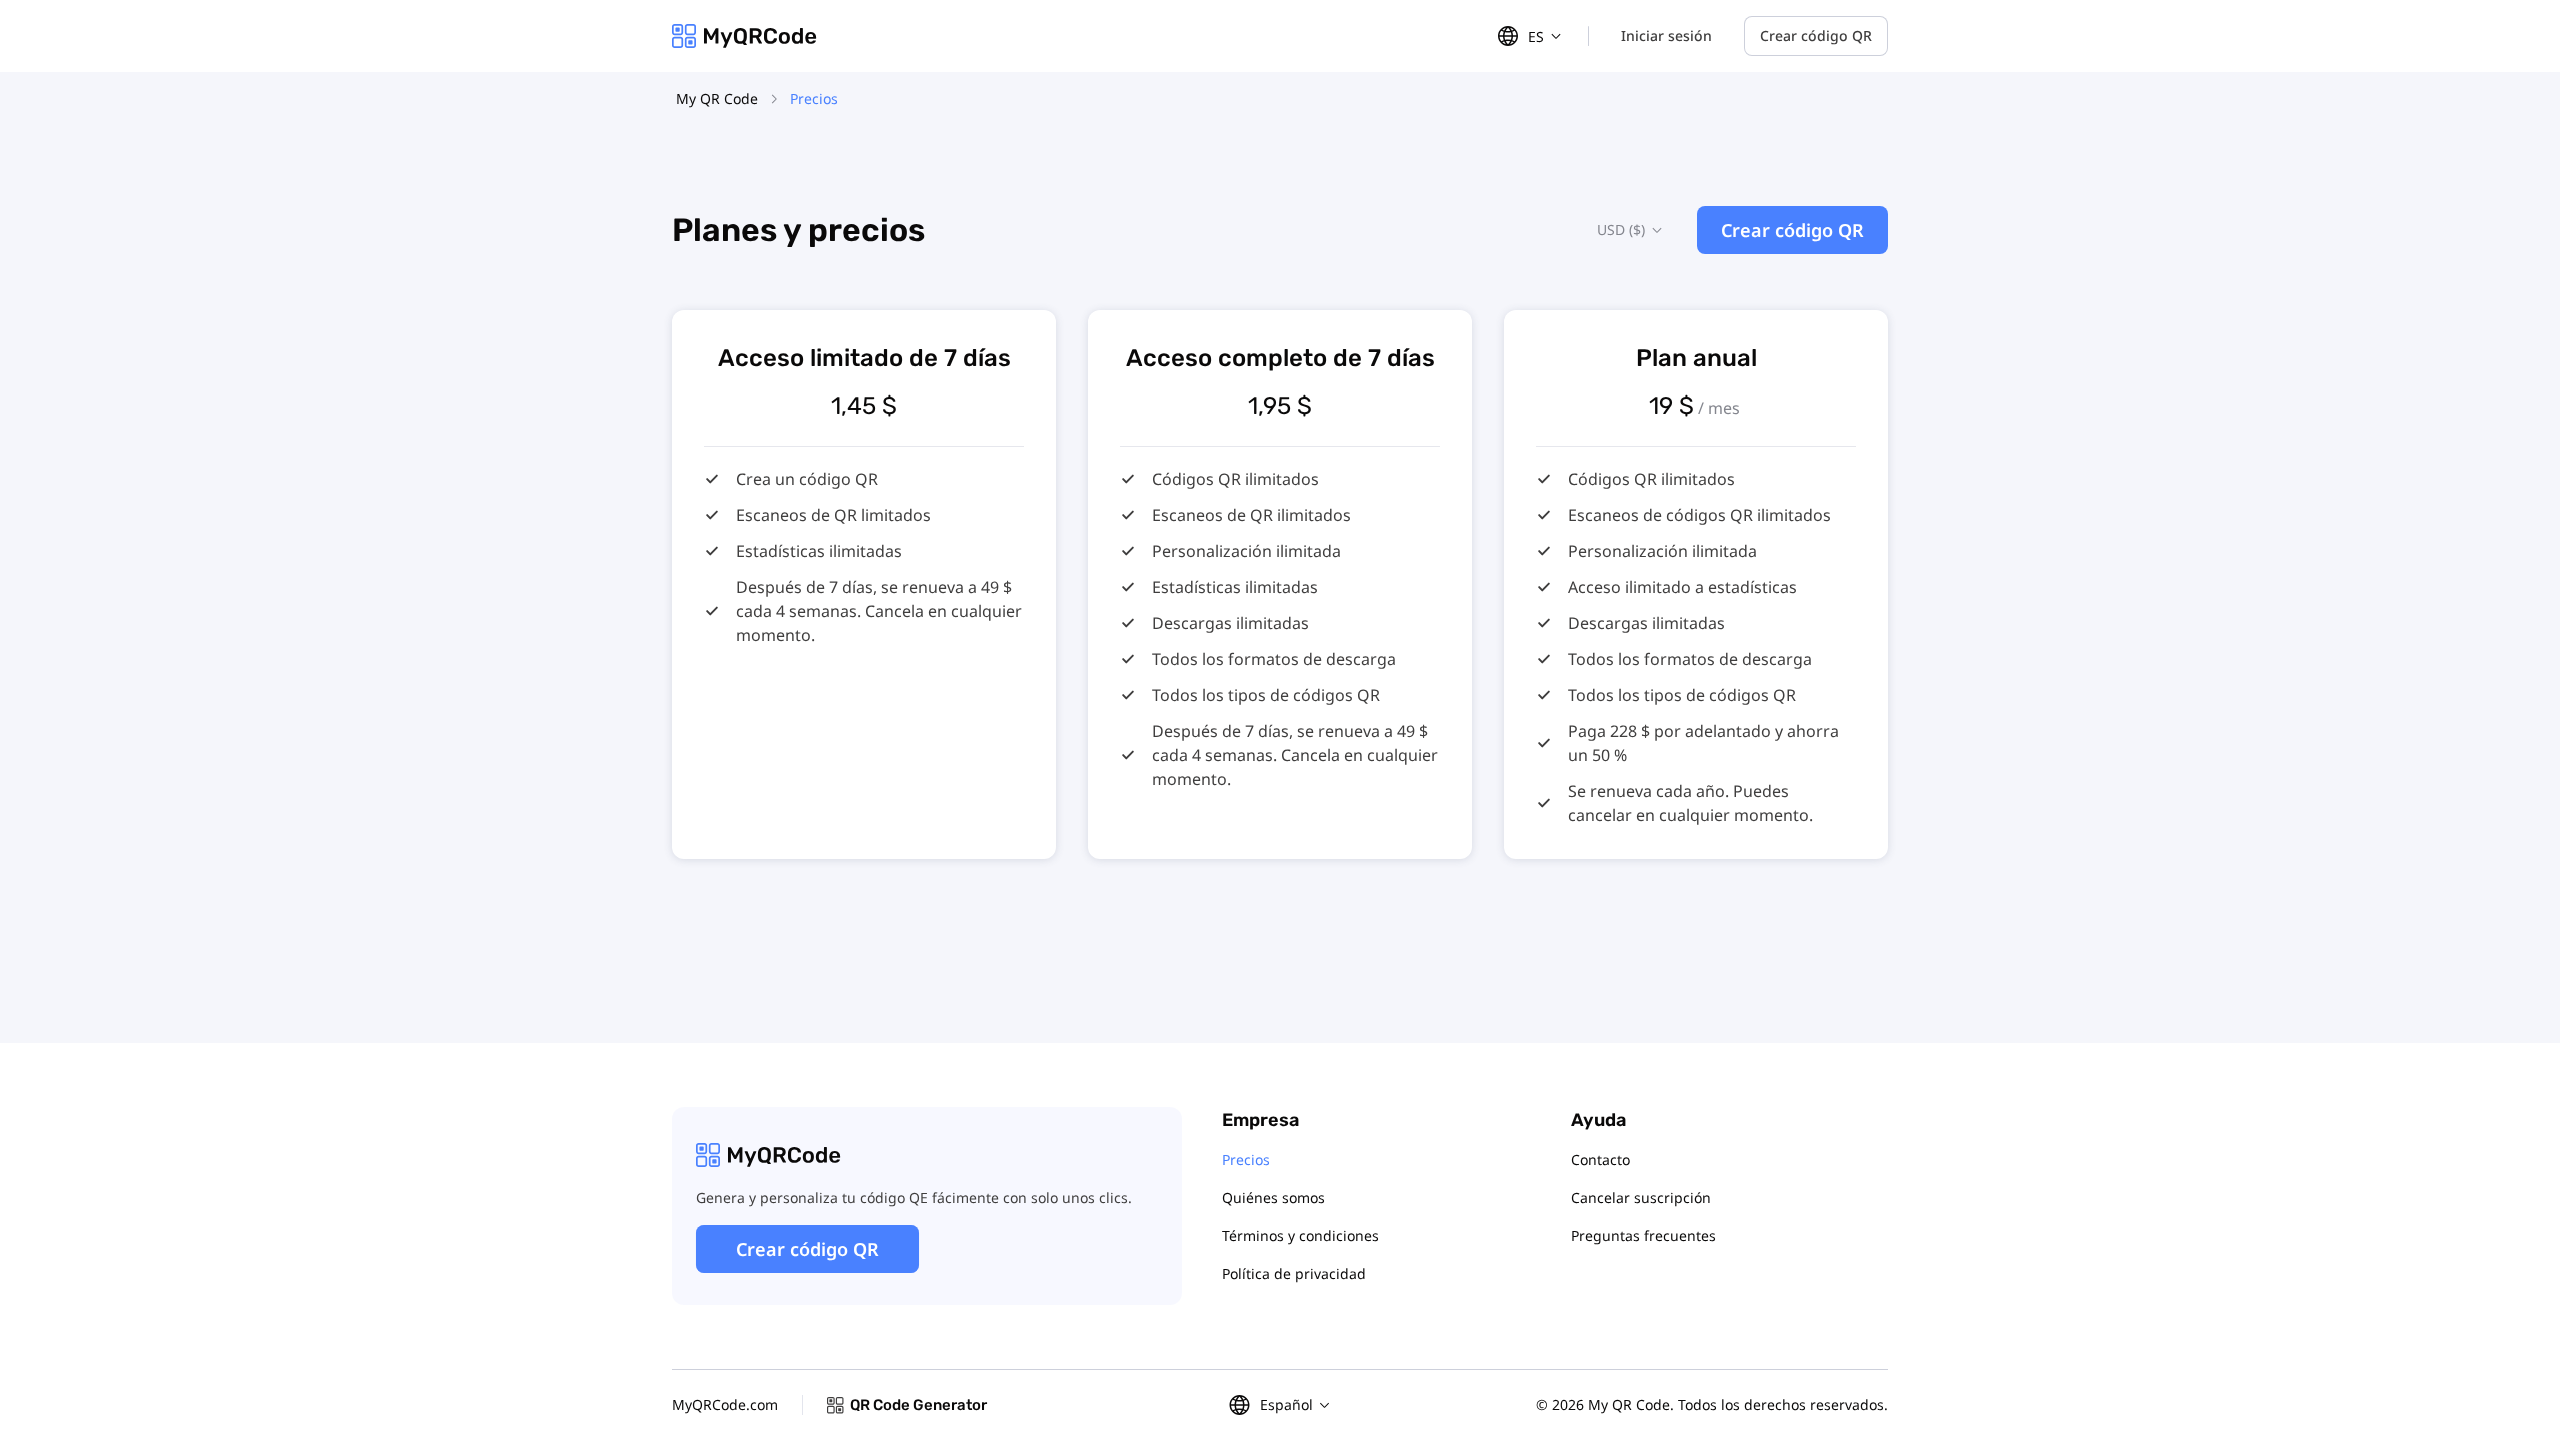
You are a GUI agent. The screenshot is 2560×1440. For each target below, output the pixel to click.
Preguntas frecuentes (1643, 1235)
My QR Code (717, 98)
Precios (1246, 1159)
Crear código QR (1816, 35)
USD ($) (1621, 229)
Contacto (1600, 1159)
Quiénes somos (1273, 1197)
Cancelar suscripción (1641, 1197)
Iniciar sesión (1666, 35)
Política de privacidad (1294, 1273)
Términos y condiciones (1300, 1235)
